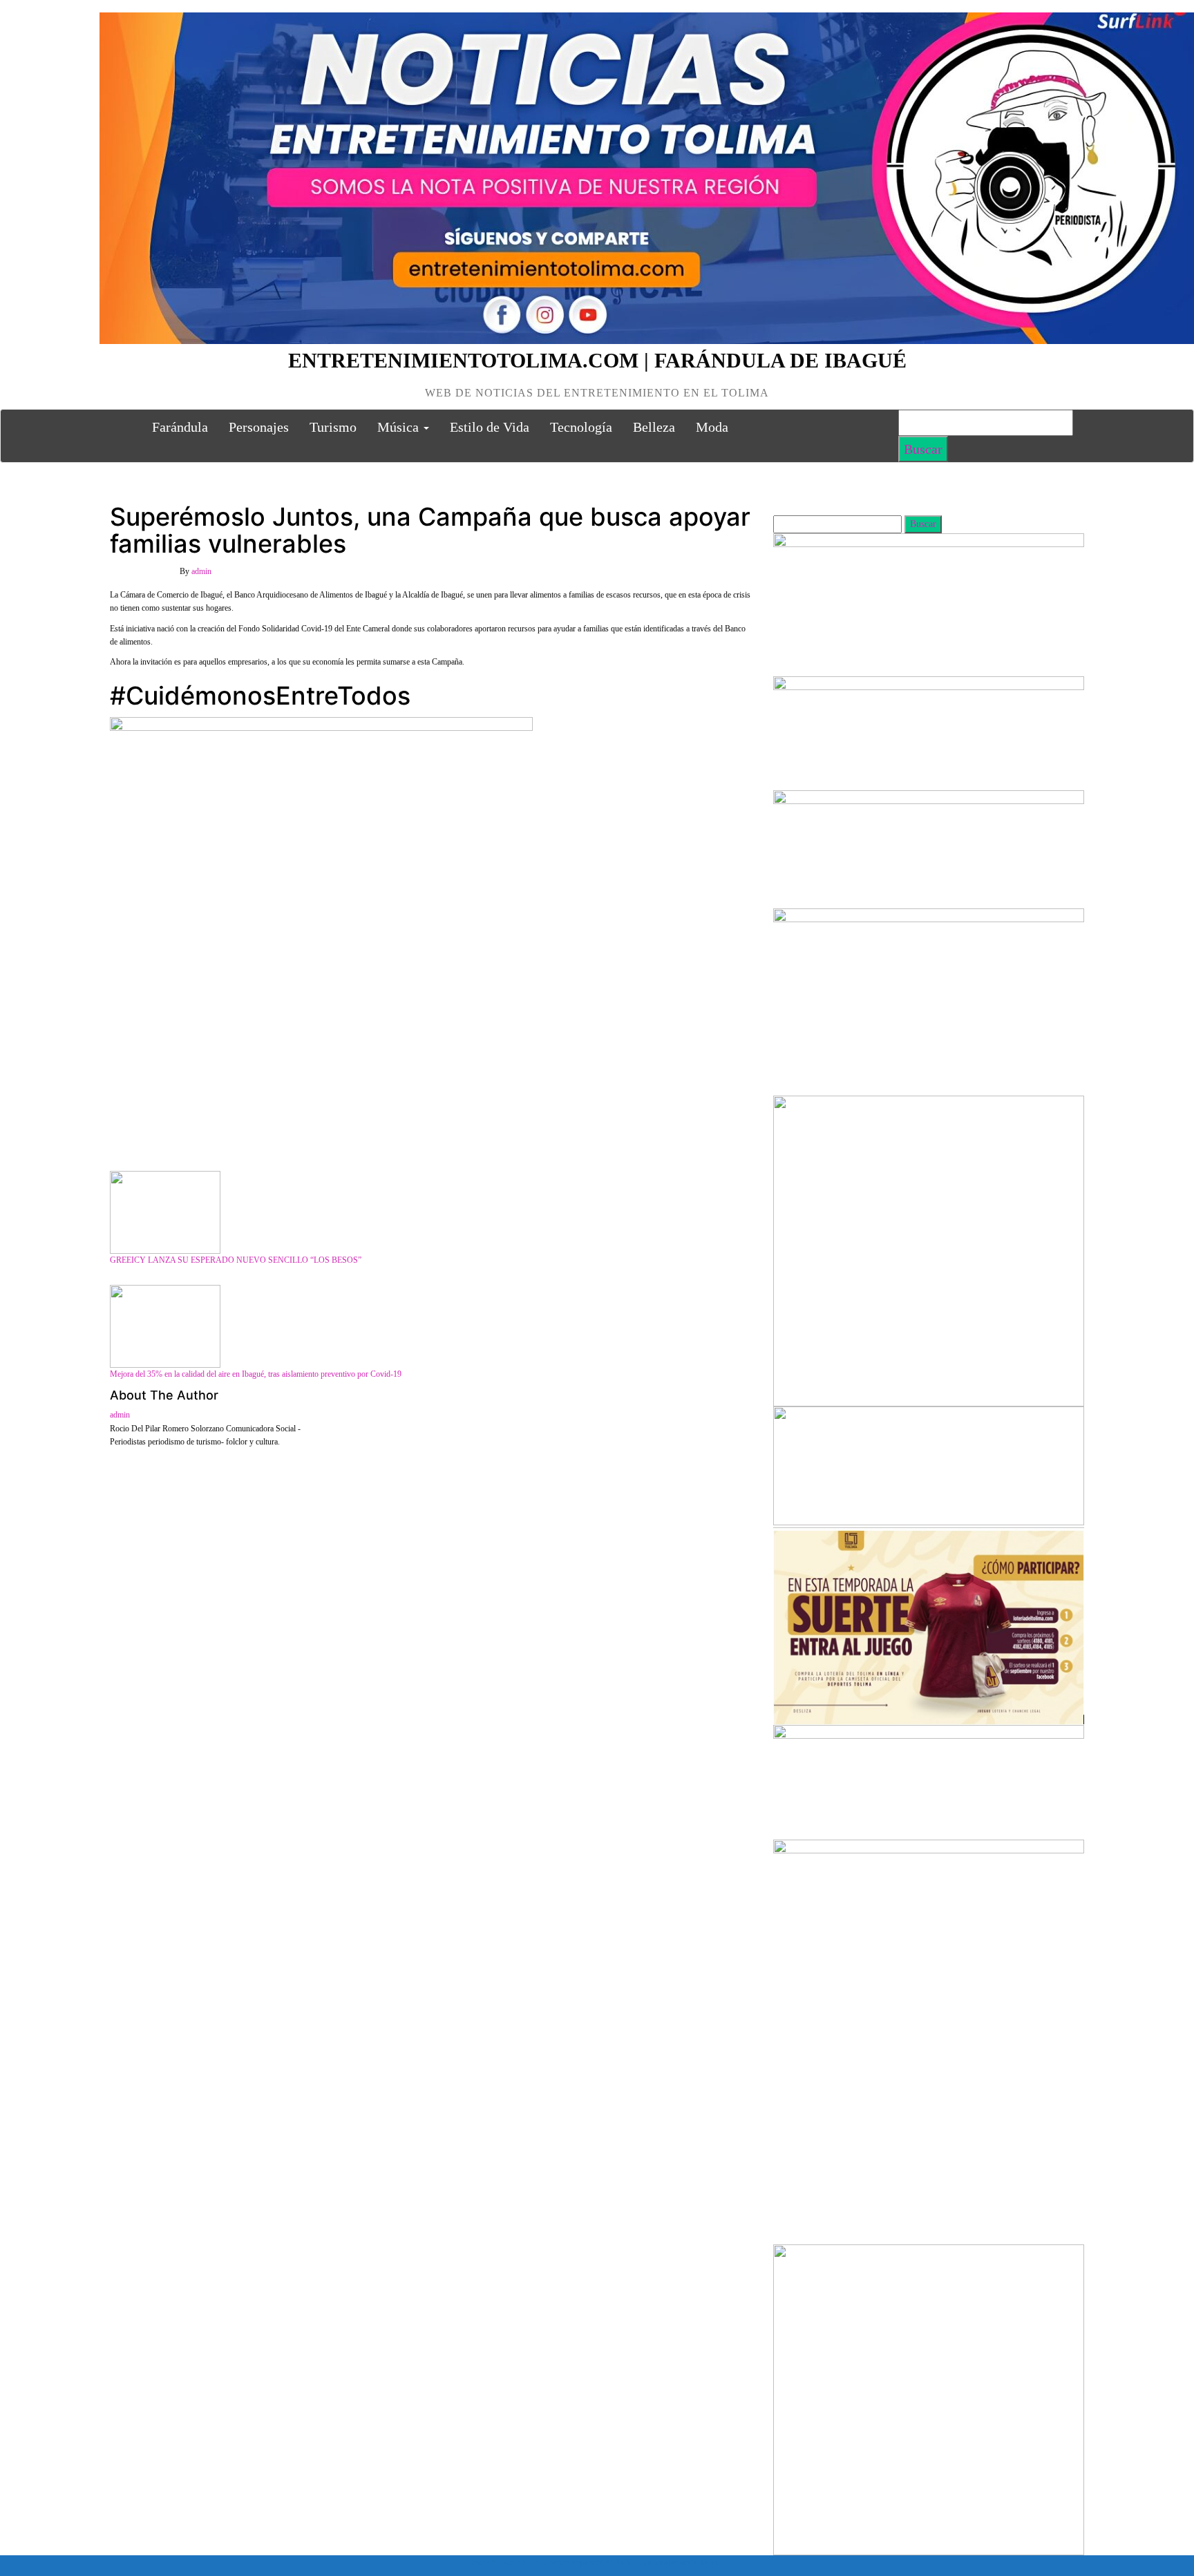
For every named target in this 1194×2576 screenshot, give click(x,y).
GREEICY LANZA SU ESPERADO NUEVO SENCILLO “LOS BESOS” (236, 1260)
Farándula (180, 427)
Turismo (333, 427)
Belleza (654, 427)
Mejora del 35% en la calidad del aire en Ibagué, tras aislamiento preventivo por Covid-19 (256, 1374)
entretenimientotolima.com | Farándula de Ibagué (597, 360)
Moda (712, 427)
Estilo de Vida (490, 427)
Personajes (259, 427)
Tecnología (581, 427)
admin (201, 571)
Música (400, 427)
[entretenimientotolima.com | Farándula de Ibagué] (126, 427)
